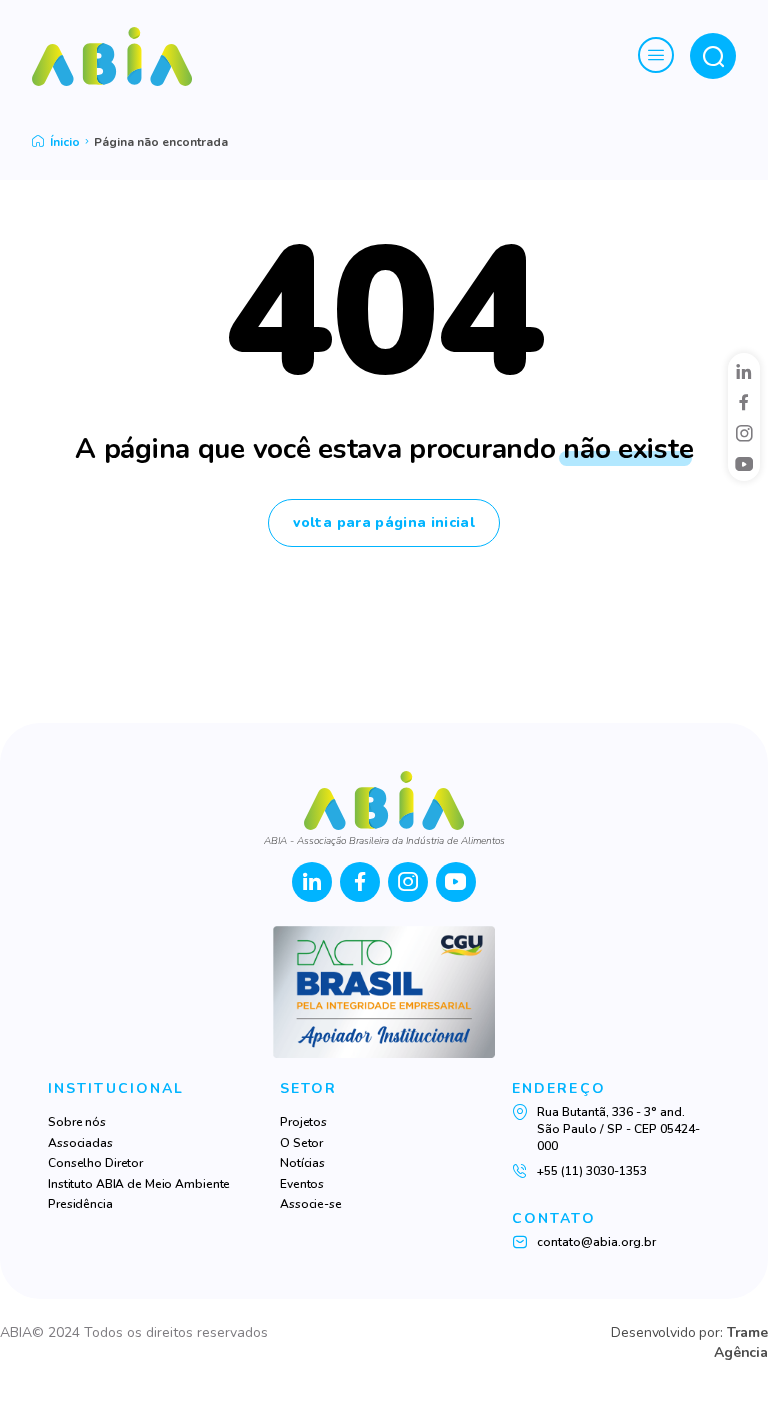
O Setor (301, 1143)
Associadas (80, 1143)
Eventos (302, 1184)
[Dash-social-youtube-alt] (744, 464)
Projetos (303, 1122)
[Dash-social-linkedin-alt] (744, 371)
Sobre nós (77, 1122)
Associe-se (311, 1204)
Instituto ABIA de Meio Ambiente (139, 1184)
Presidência (80, 1204)
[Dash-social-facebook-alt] (744, 402)
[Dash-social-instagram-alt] (744, 433)
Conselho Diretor (95, 1163)
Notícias (302, 1163)
